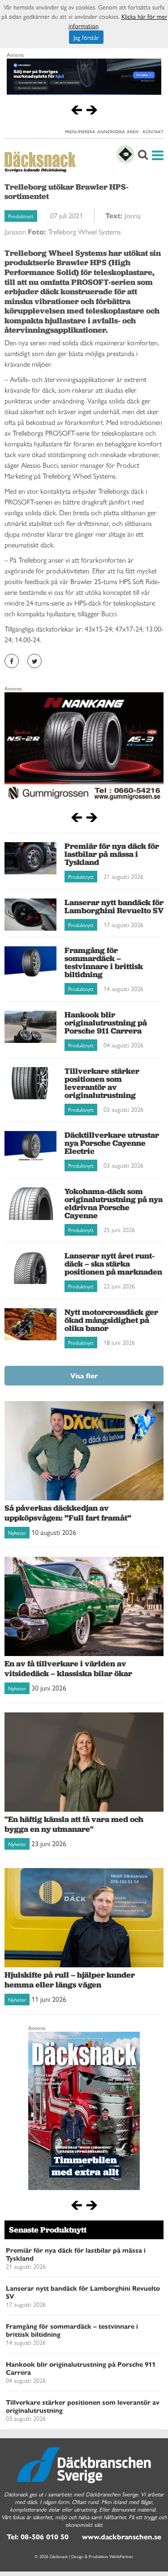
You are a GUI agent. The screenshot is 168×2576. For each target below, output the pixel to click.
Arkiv (133, 131)
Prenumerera (80, 131)
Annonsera (111, 131)
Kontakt (153, 131)
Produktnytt (21, 216)
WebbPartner (121, 2556)
